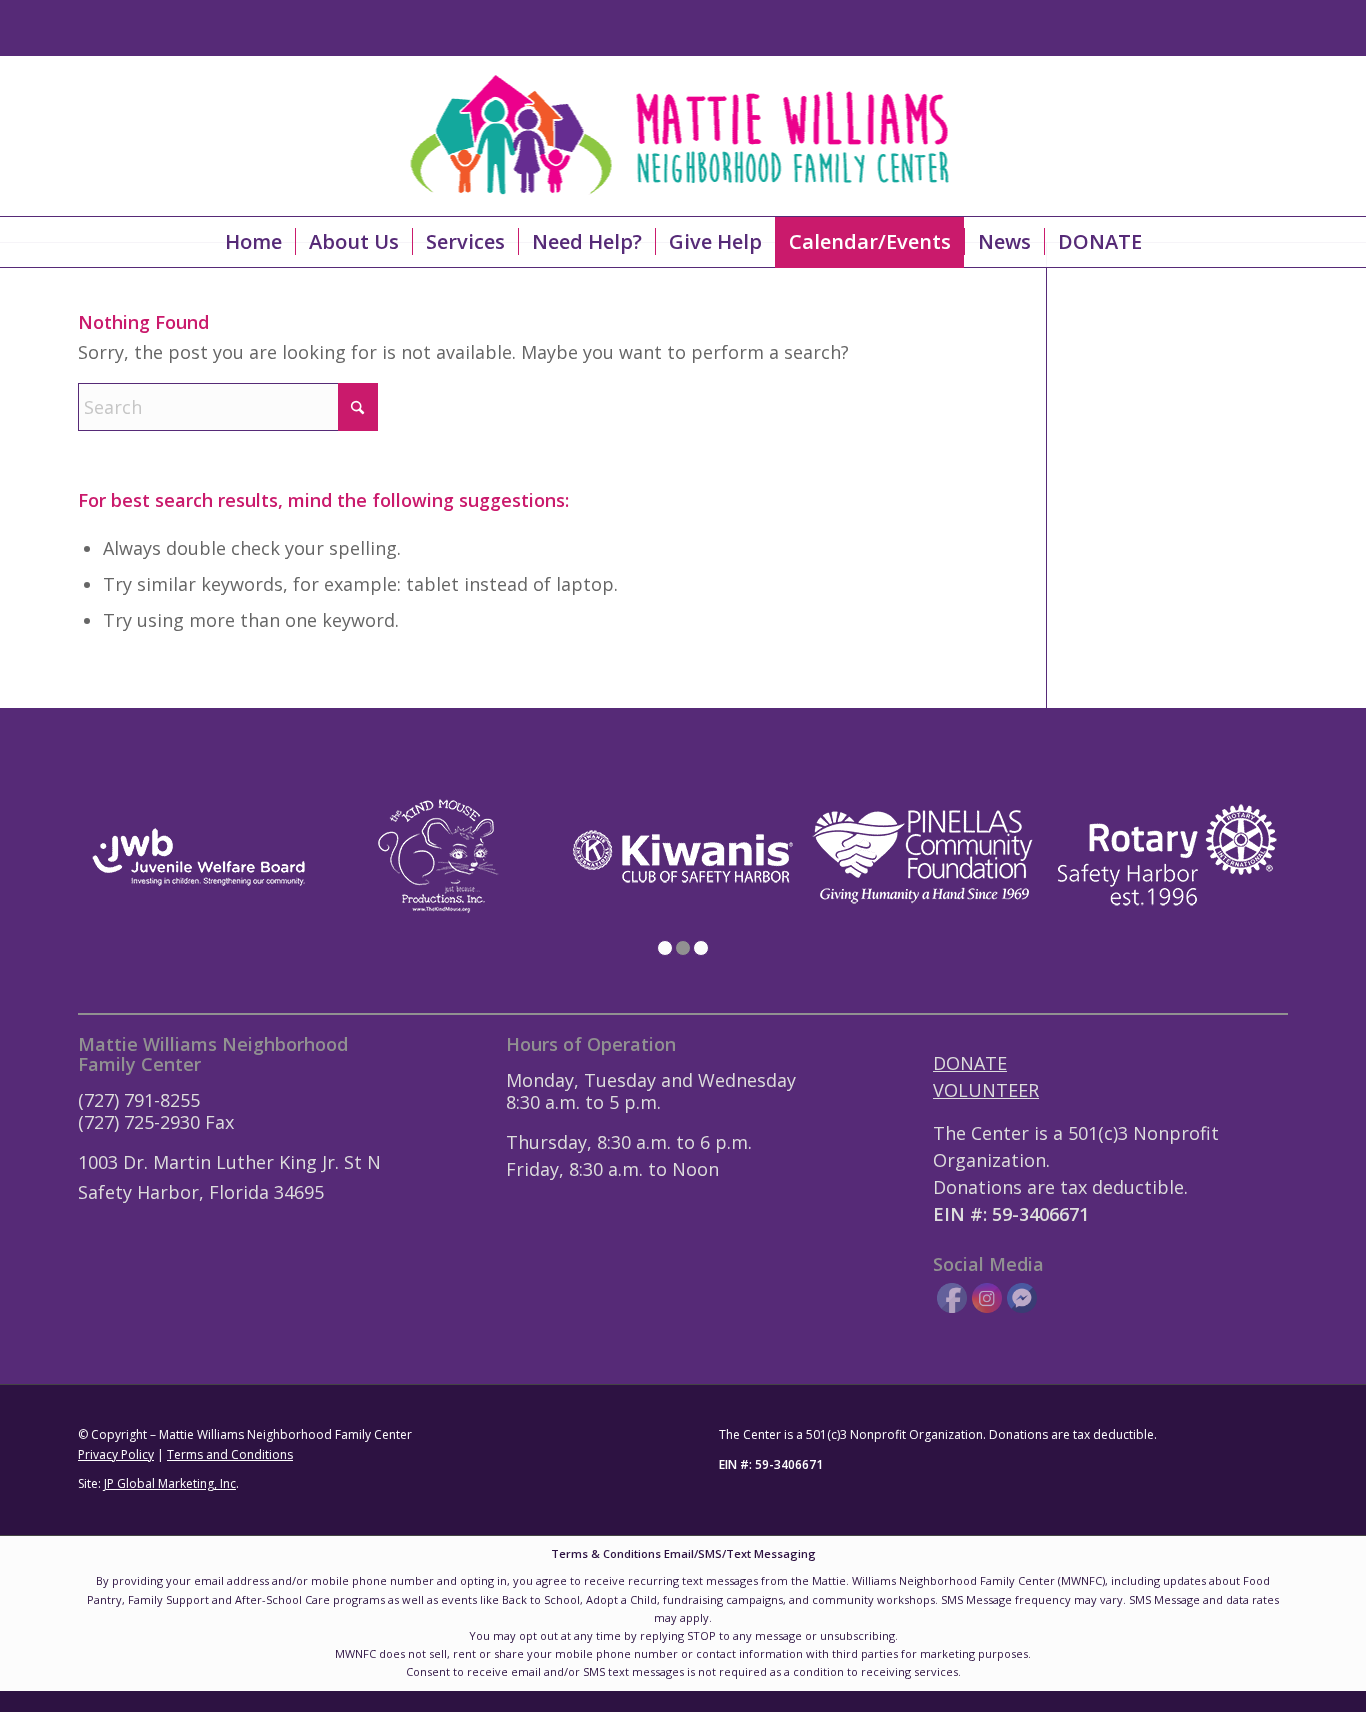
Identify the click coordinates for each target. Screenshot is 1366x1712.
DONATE (970, 1063)
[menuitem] (253, 242)
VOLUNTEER (986, 1090)
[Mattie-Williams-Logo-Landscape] (683, 136)
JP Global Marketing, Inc (170, 1483)
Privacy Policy (116, 1454)
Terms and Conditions (230, 1454)
